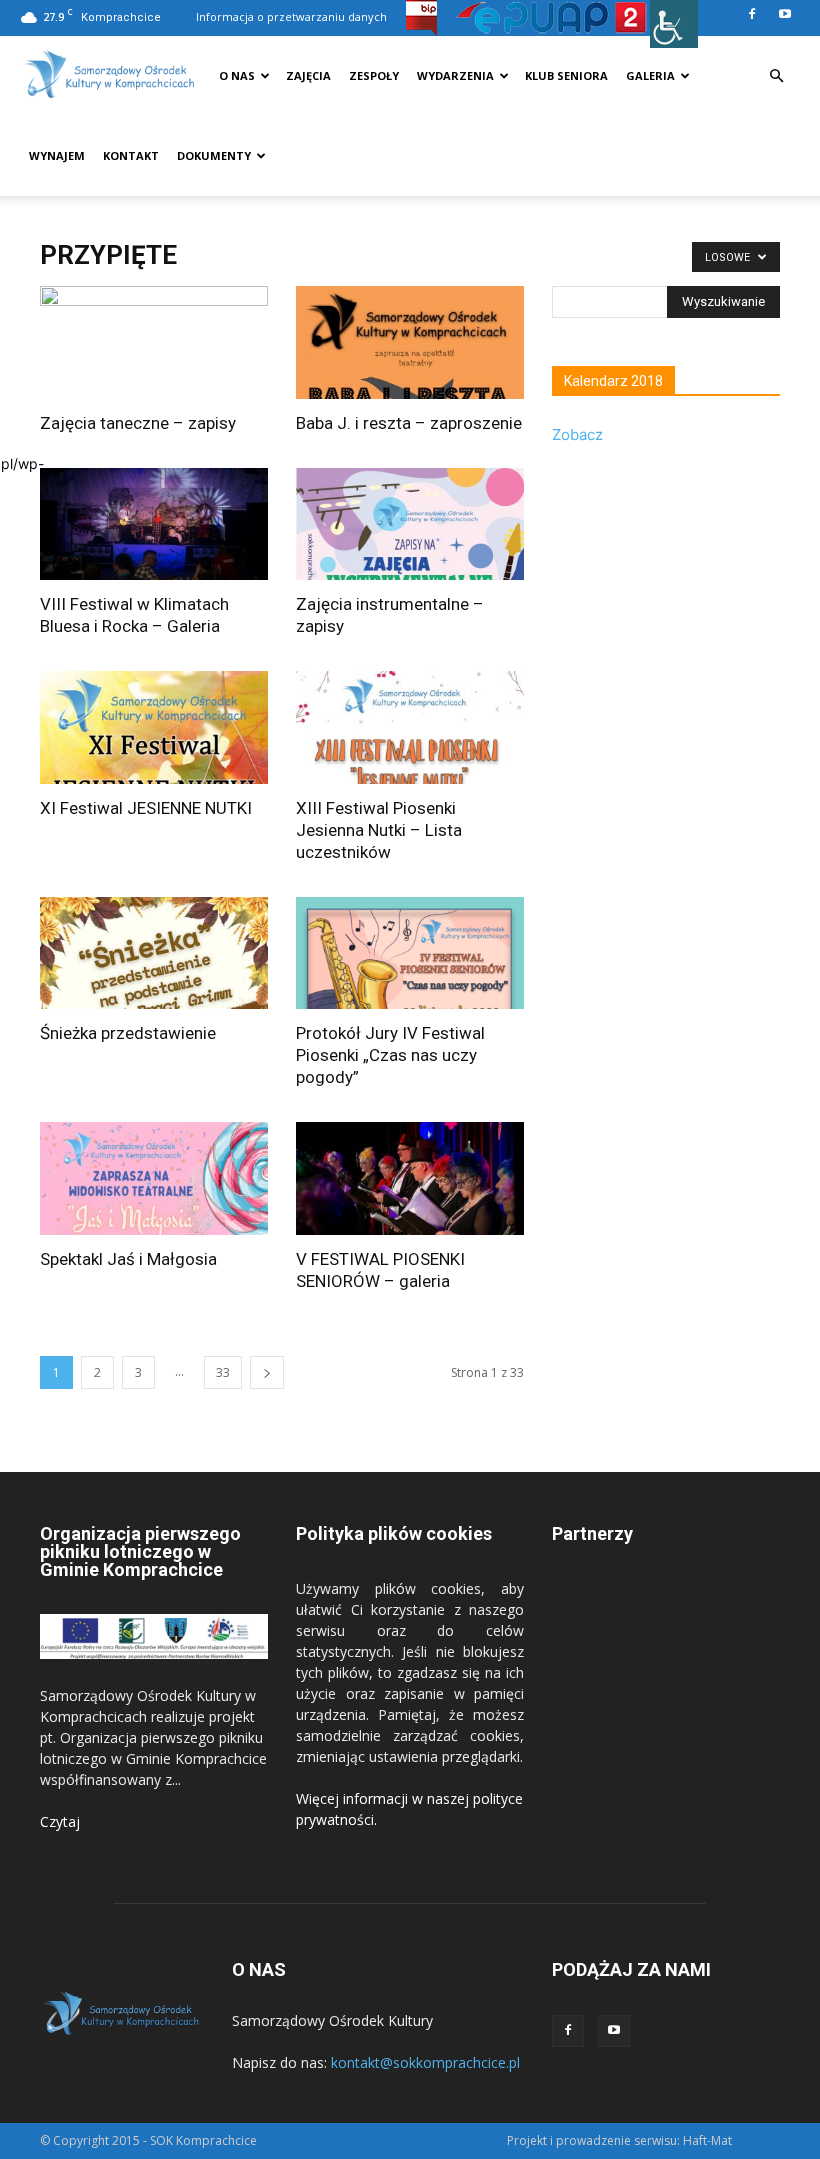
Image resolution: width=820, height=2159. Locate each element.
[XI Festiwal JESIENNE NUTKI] (154, 727)
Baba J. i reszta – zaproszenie (409, 423)
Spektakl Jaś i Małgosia (128, 1259)
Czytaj (60, 1821)
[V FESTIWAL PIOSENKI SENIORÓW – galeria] (410, 1178)
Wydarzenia (455, 75)
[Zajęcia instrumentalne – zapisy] (410, 524)
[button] (776, 76)
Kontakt (131, 155)
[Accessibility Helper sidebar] (674, 24)
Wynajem (57, 155)
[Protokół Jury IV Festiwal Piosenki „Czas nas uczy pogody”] (410, 953)
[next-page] (267, 1372)
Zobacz (577, 434)
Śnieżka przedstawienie (128, 1033)
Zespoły (374, 75)
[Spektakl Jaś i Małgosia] (154, 1178)
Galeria (650, 75)
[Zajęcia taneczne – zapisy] (154, 342)
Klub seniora (566, 75)
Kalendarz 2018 (613, 381)
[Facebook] (752, 14)
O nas (237, 75)
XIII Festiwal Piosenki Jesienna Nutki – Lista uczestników (379, 830)
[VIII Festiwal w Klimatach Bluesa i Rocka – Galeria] (154, 524)
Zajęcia (308, 75)
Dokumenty (214, 155)
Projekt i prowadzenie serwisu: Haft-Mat (619, 2140)
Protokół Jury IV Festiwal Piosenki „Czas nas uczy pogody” (390, 1055)
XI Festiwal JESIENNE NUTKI (146, 808)
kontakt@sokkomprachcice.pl (425, 2062)
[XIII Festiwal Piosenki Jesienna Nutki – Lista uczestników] (410, 727)
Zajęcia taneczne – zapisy (138, 423)
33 (223, 1372)
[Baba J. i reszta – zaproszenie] (410, 342)
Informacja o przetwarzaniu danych (291, 16)
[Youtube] (785, 14)
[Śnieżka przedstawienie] (154, 953)
